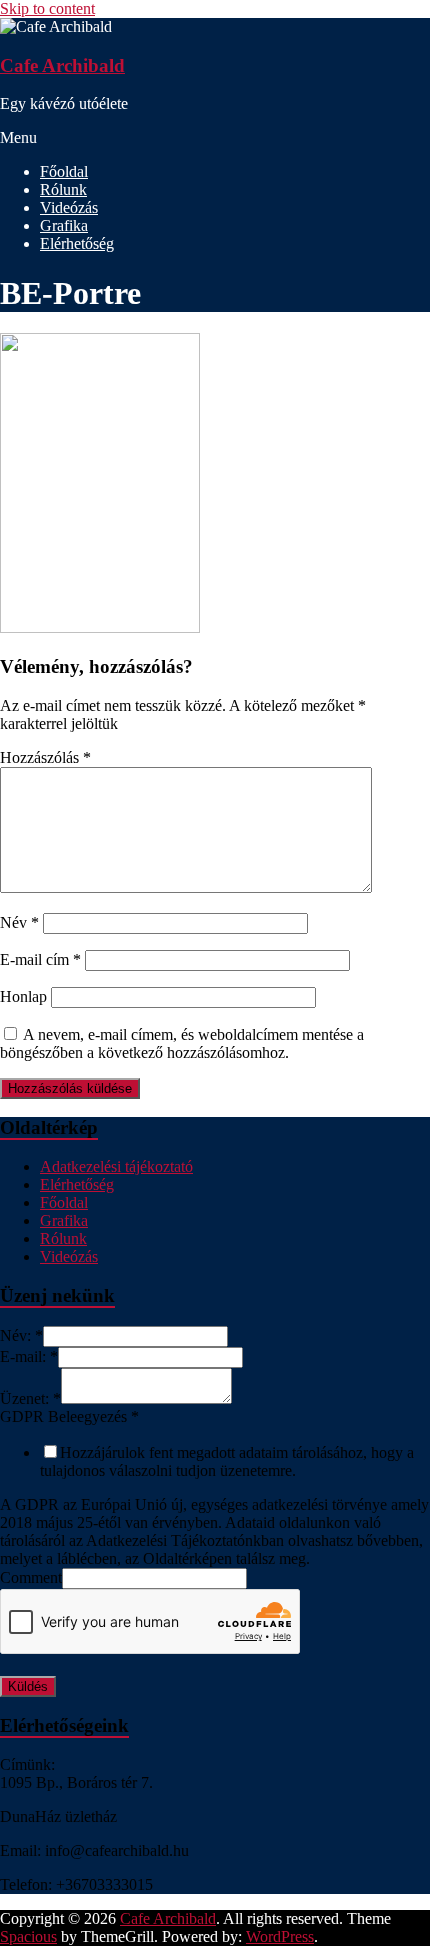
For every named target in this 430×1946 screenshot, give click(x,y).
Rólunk (63, 189)
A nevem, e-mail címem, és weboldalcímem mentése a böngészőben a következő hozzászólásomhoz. (182, 1043)
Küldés (28, 1686)
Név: (21, 1335)
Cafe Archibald (62, 65)
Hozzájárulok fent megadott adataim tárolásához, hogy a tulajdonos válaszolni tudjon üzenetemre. (227, 1461)
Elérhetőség (77, 243)
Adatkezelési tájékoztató (116, 1166)
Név (19, 922)
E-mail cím (40, 959)
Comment (31, 1577)
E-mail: (29, 1356)
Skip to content (47, 8)
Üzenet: (30, 1398)
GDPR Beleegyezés (69, 1416)
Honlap (23, 996)
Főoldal (64, 171)
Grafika (64, 225)
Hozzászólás (45, 757)
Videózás (69, 207)
